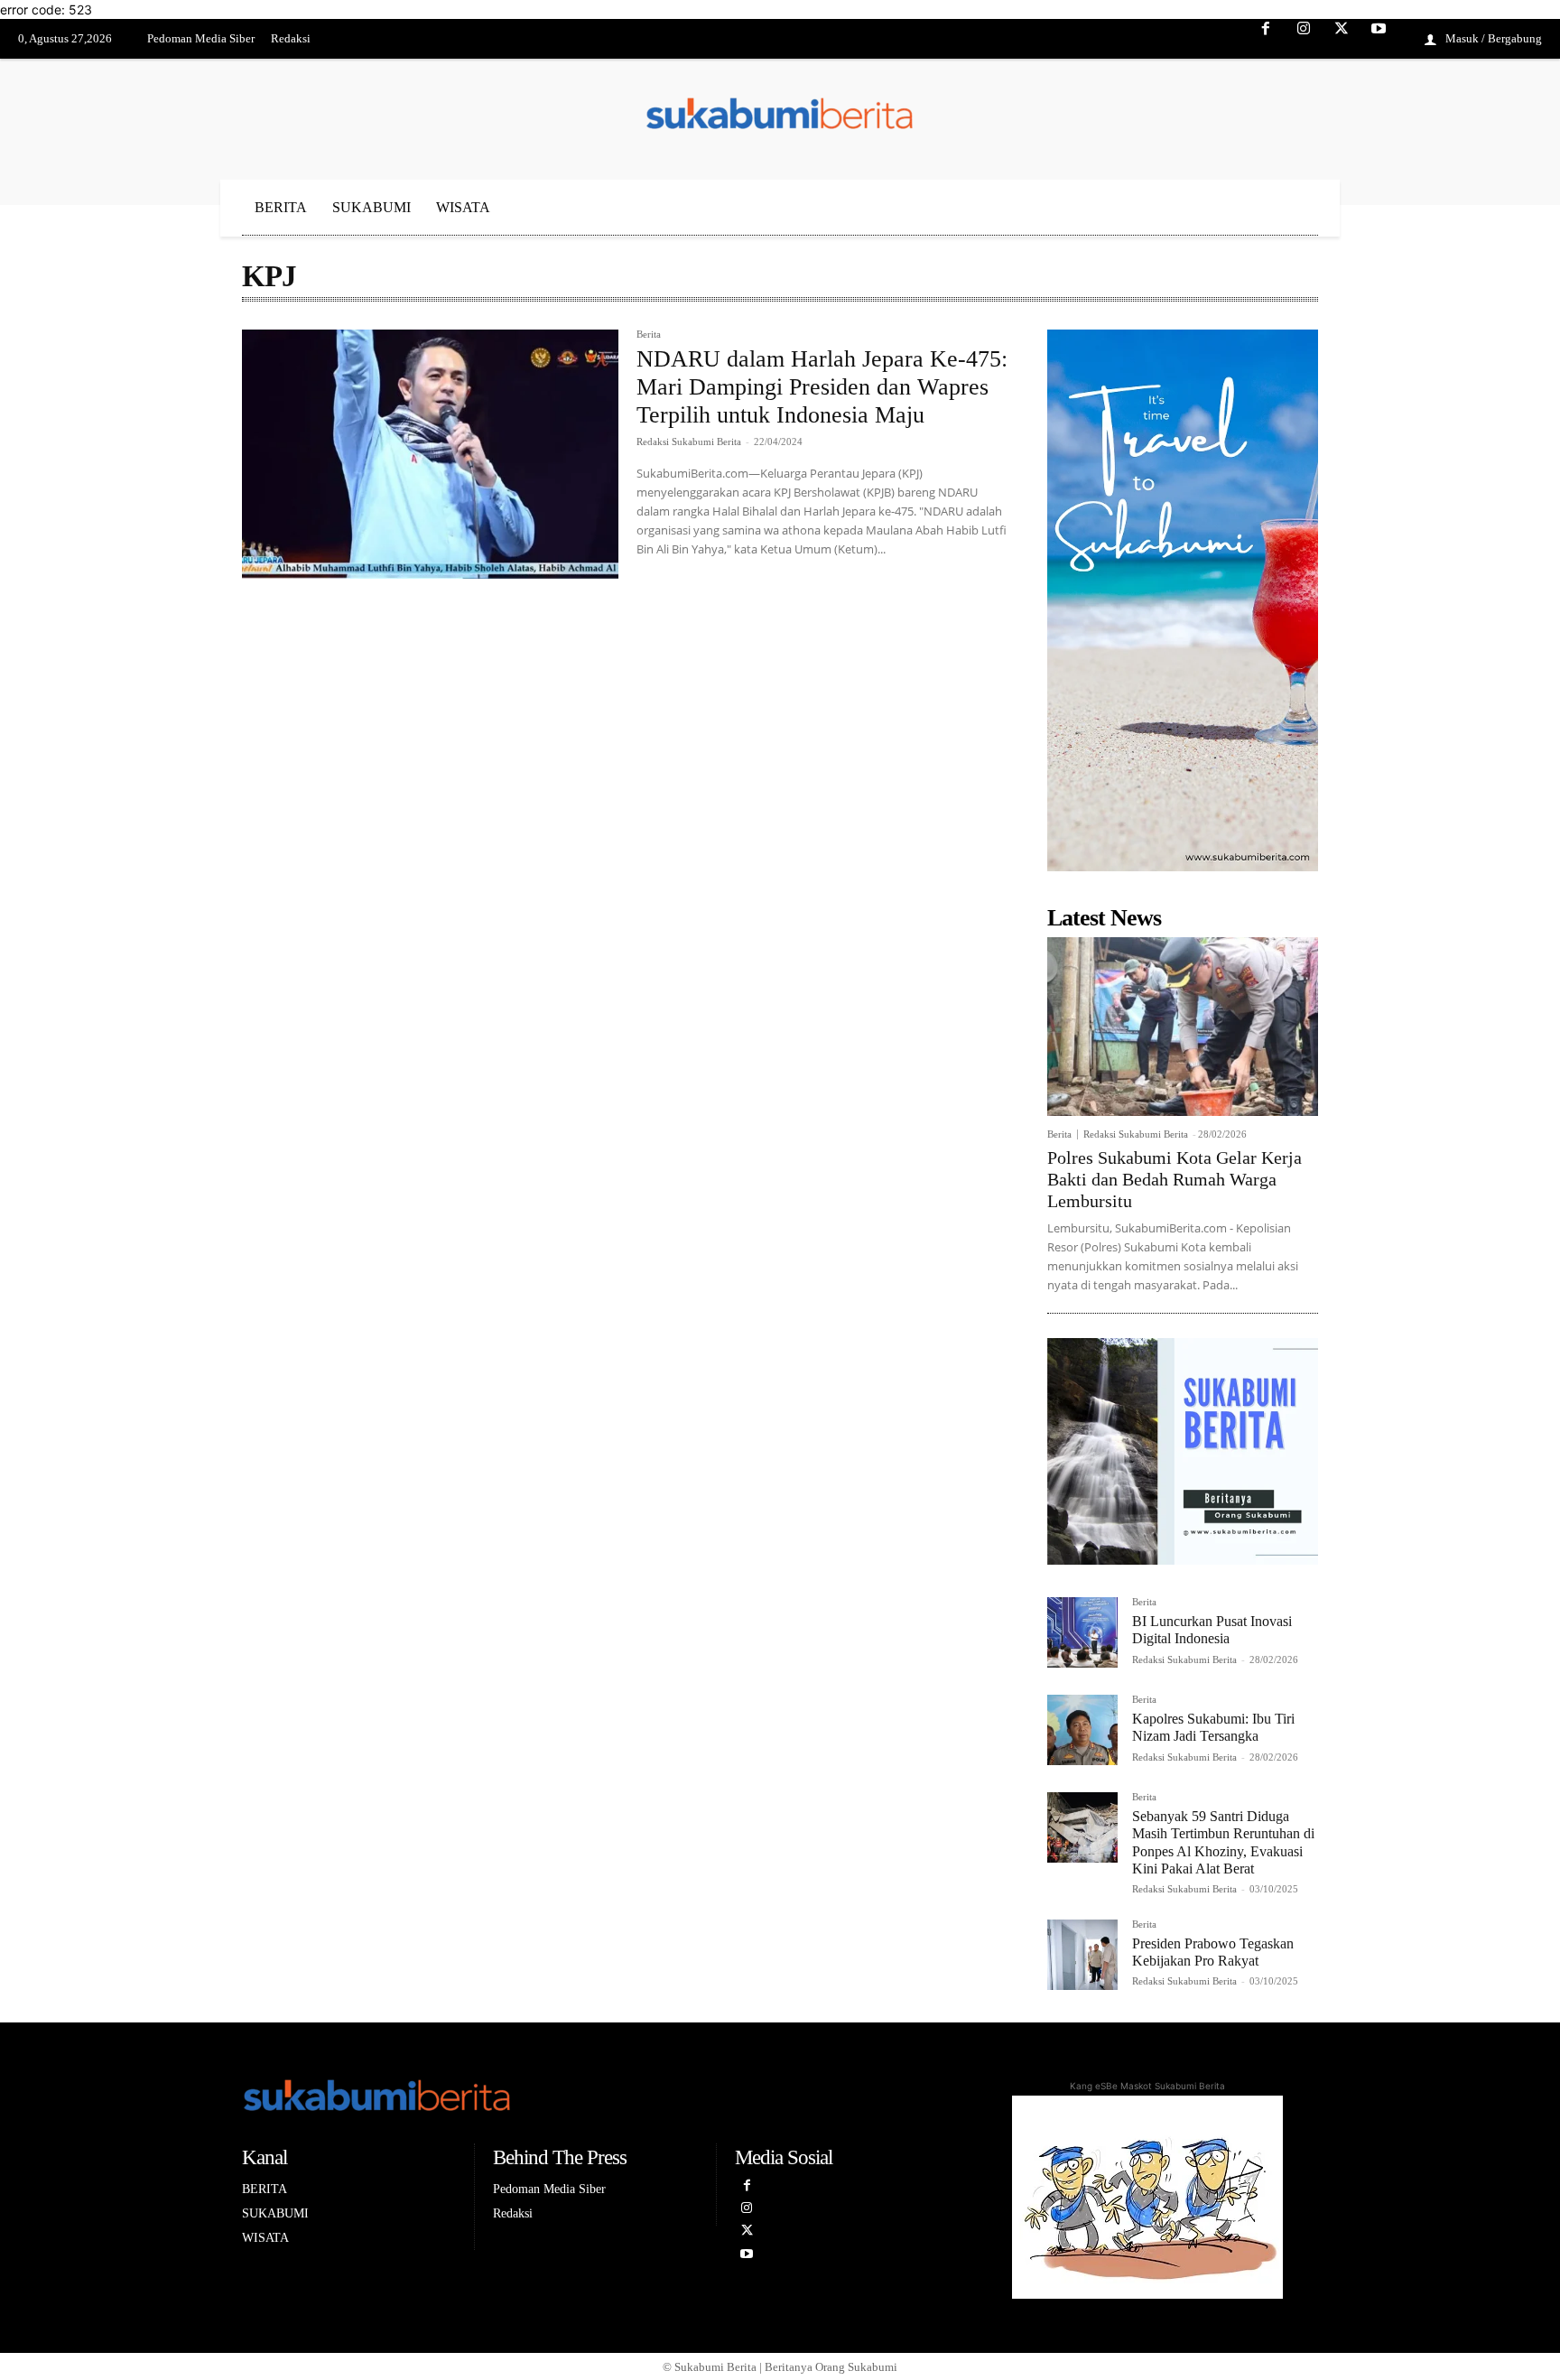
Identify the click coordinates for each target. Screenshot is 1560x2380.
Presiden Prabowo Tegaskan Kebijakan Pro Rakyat (1213, 1952)
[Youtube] (1379, 40)
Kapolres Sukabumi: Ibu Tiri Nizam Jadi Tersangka (1213, 1727)
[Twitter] (1342, 40)
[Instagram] (1304, 40)
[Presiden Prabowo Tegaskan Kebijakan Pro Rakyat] (1082, 1955)
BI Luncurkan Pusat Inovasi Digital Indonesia (1212, 1630)
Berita (649, 335)
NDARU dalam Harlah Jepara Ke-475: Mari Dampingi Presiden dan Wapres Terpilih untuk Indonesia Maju (822, 387)
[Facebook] (1267, 40)
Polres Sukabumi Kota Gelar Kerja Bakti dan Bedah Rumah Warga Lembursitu (1175, 1179)
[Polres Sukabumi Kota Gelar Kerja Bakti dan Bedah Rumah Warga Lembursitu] (1183, 1027)
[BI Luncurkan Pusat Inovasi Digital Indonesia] (1082, 1632)
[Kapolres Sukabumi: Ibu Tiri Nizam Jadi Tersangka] (1082, 1730)
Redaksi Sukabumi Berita (689, 442)
